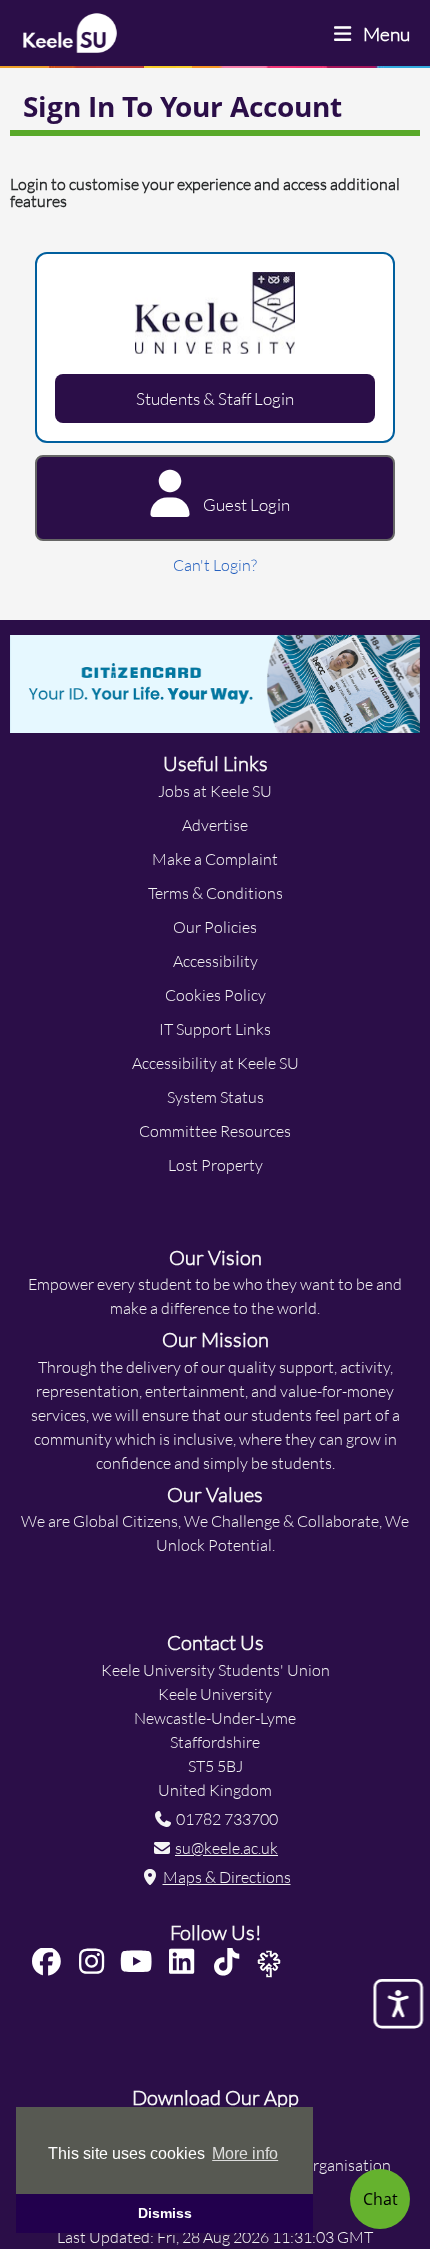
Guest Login (245, 504)
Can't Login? (215, 564)
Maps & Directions (227, 1876)
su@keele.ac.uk (226, 1847)
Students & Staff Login (215, 398)
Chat (380, 2198)
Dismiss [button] (165, 2213)
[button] (50, 1962)
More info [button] (245, 2153)
